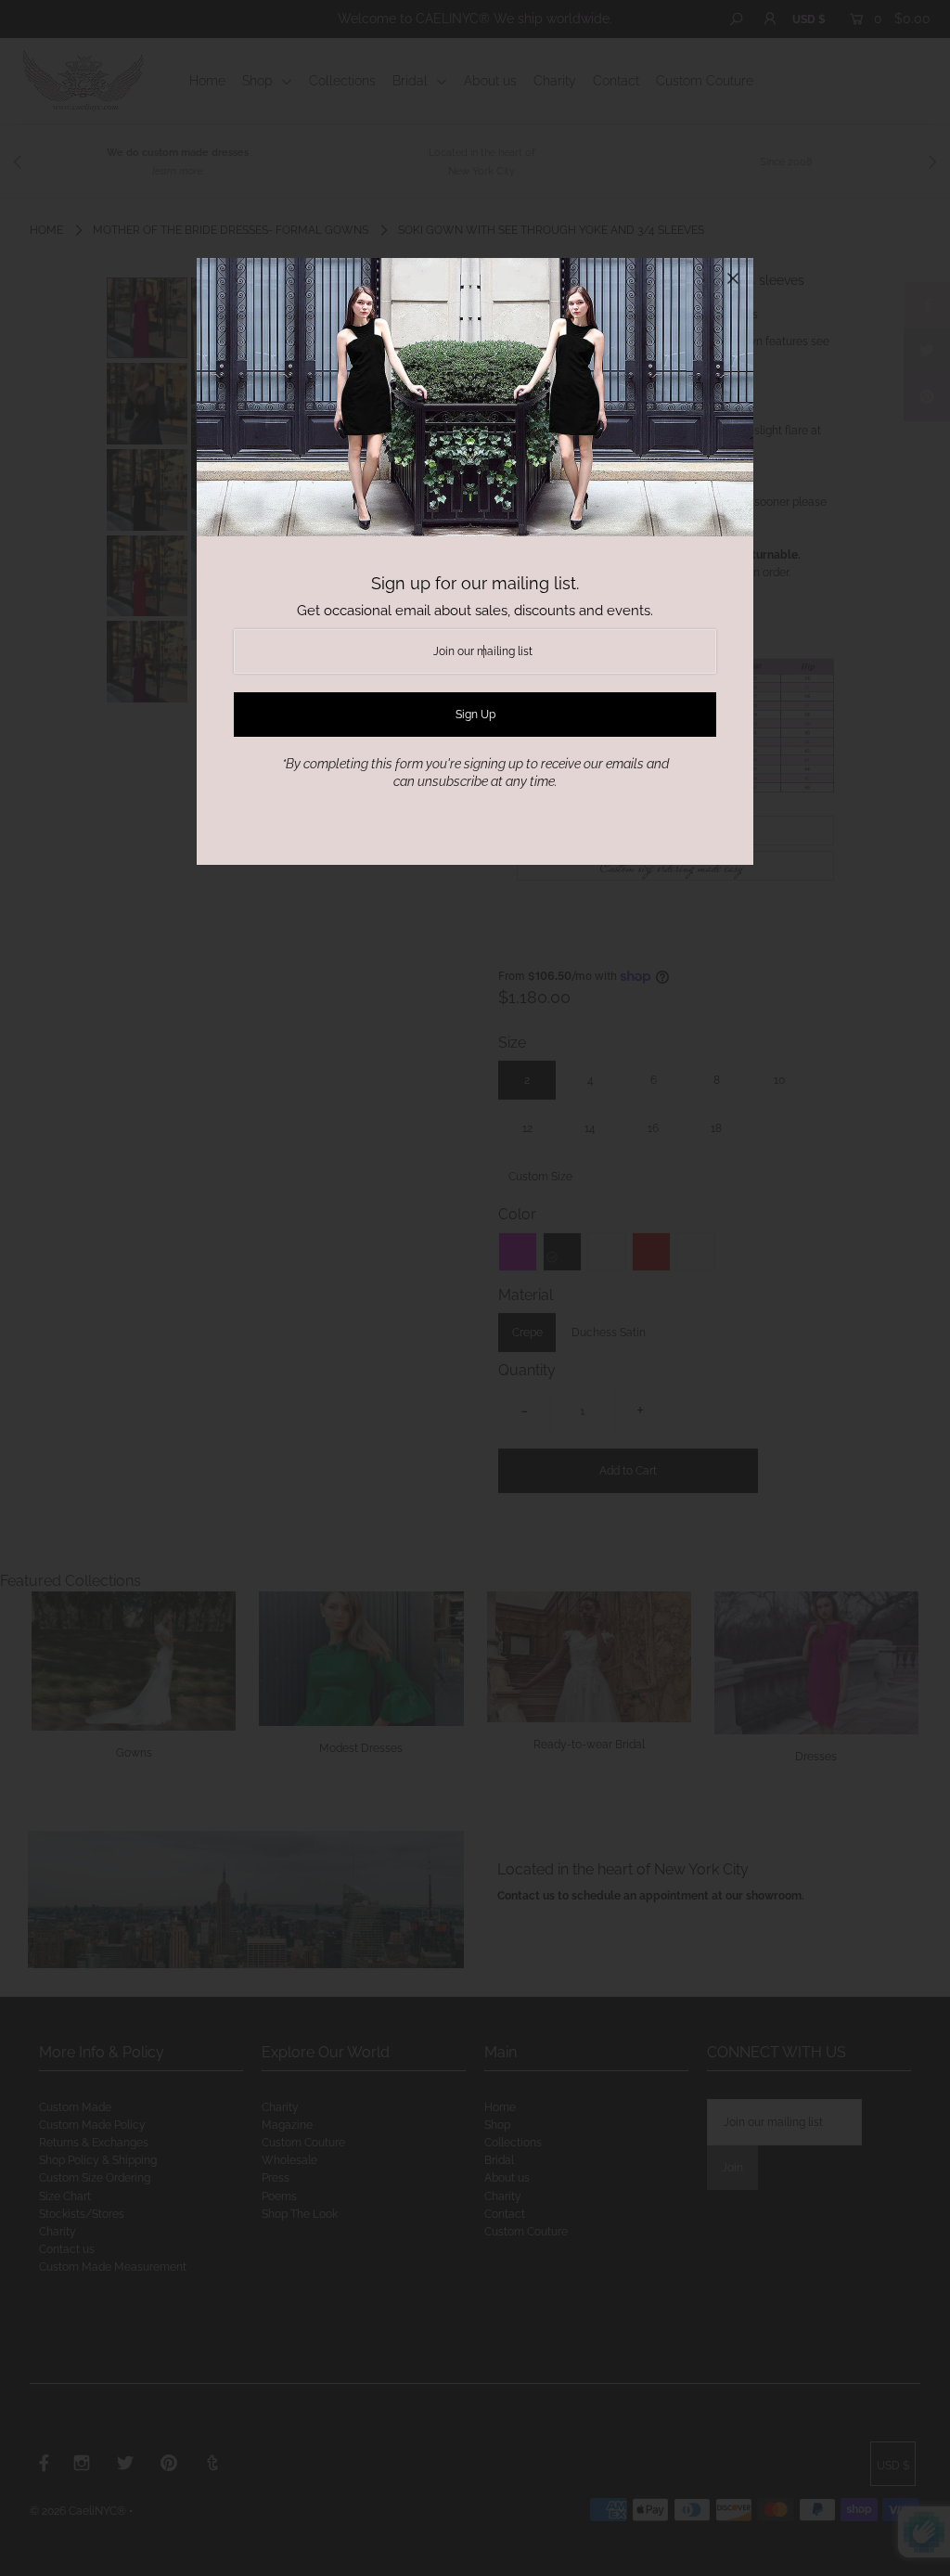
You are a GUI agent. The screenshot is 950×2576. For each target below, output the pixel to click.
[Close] (733, 278)
